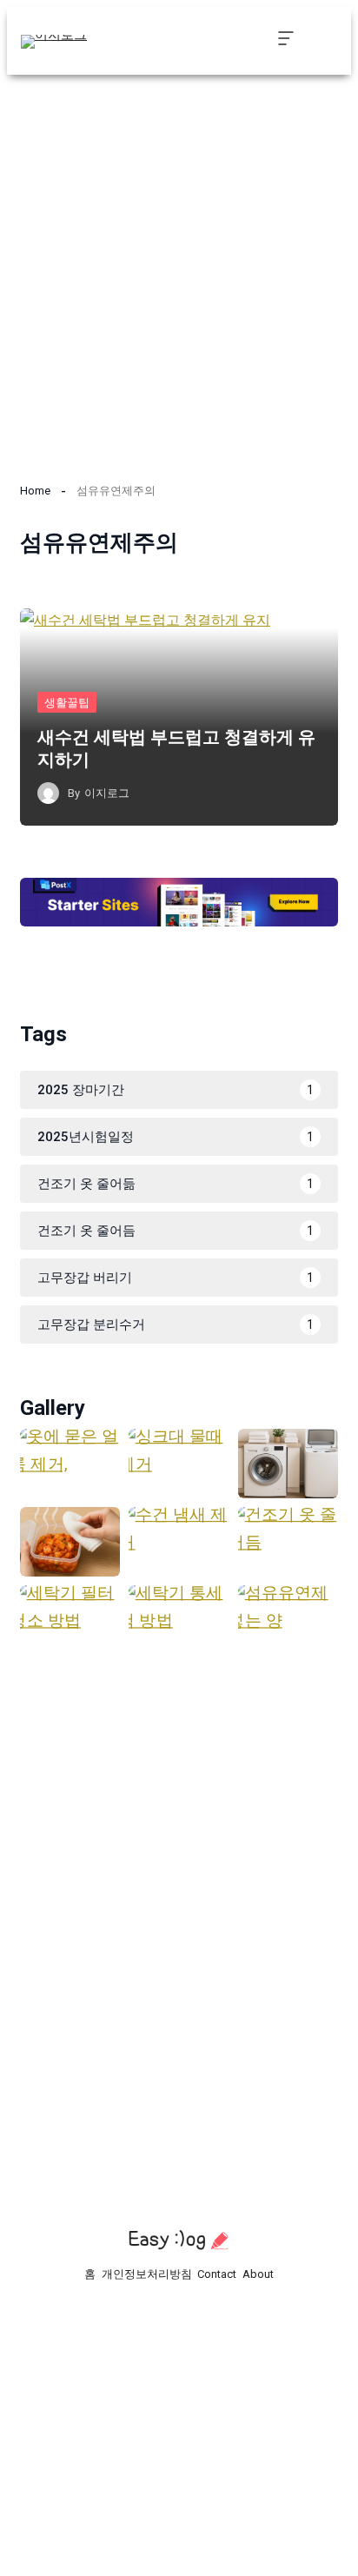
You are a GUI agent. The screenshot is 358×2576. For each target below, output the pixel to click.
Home (35, 491)
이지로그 (107, 793)
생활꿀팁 (67, 703)
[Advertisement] (179, 268)
